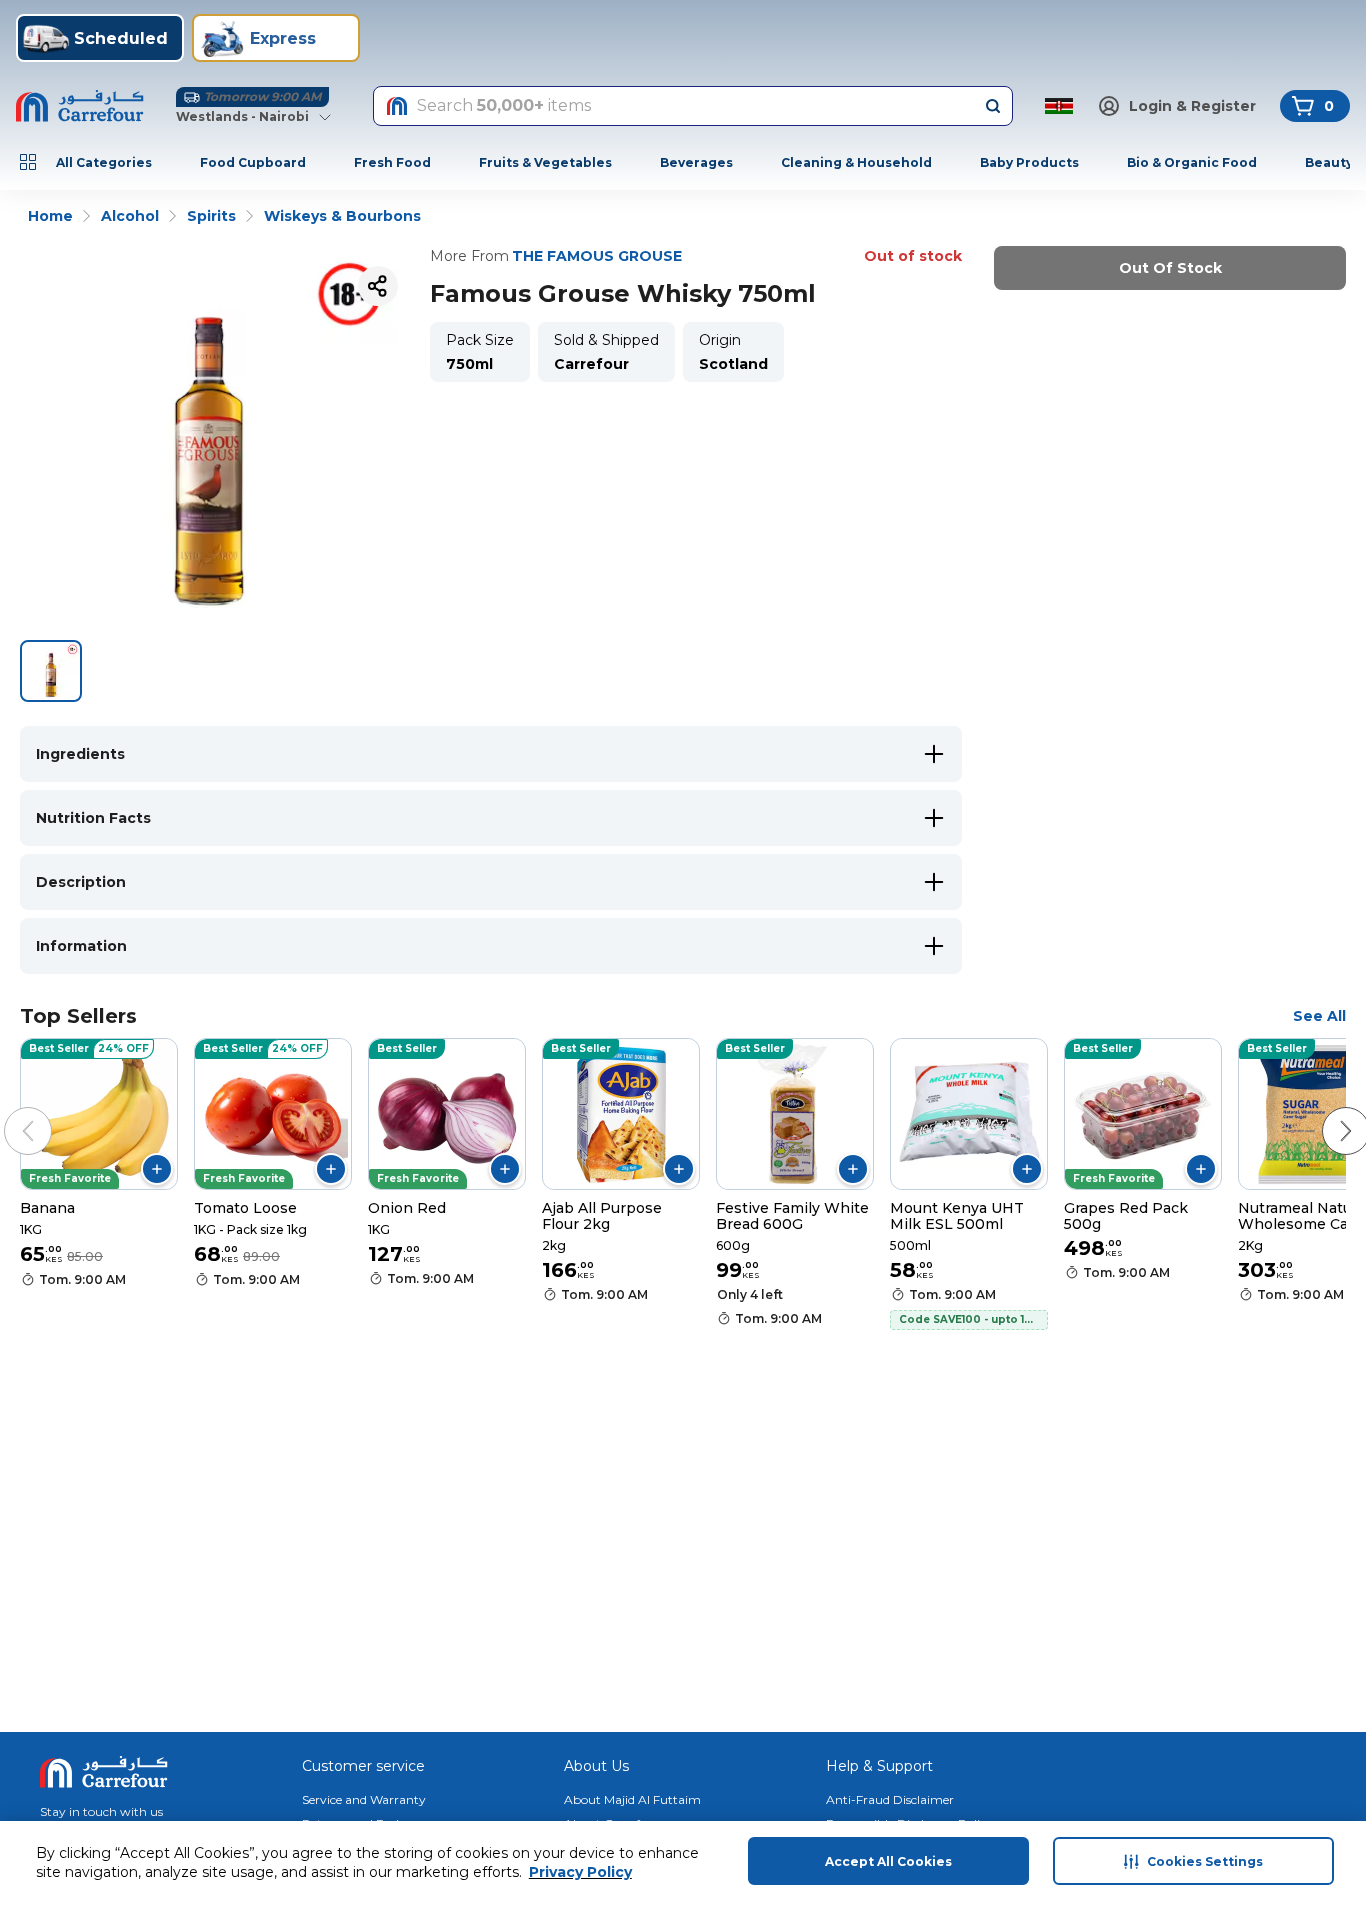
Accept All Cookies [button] (888, 1861)
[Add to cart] (157, 1169)
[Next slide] (1326, 1111)
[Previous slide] (8, 1111)
